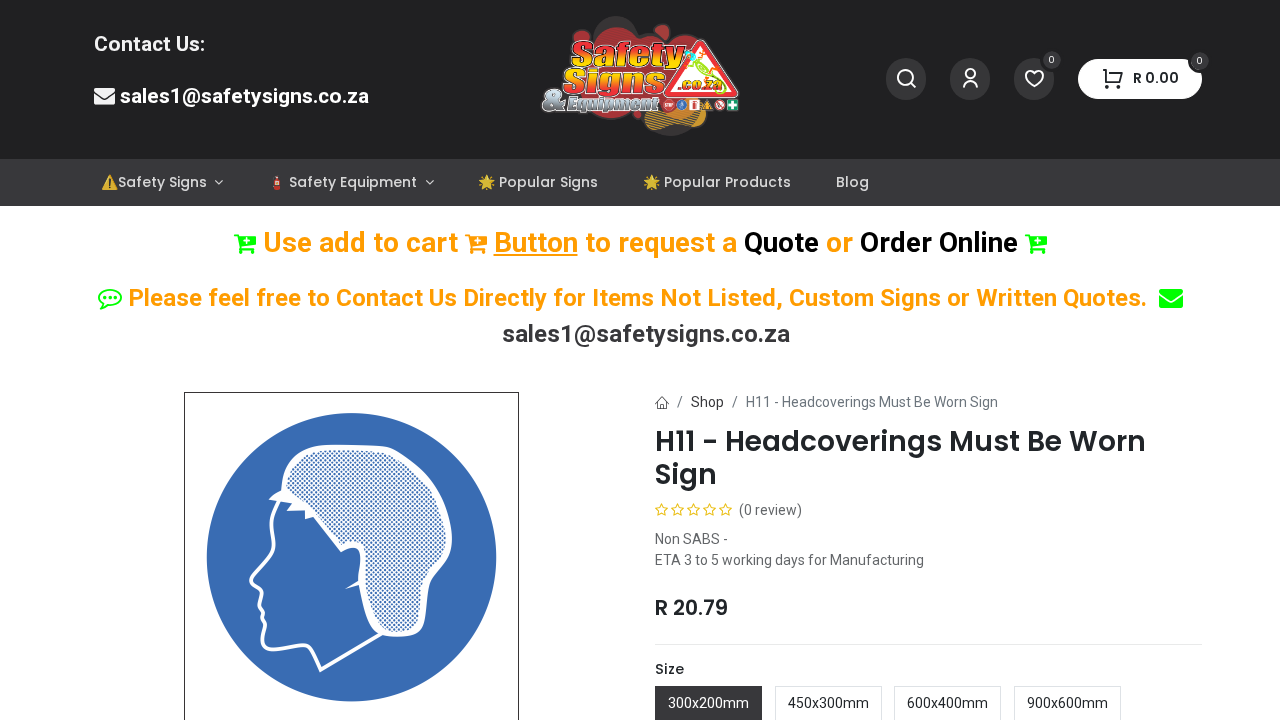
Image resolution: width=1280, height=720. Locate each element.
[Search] (906, 79)
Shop (707, 402)
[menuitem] (161, 182)
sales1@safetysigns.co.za (244, 96)
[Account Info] (970, 79)
